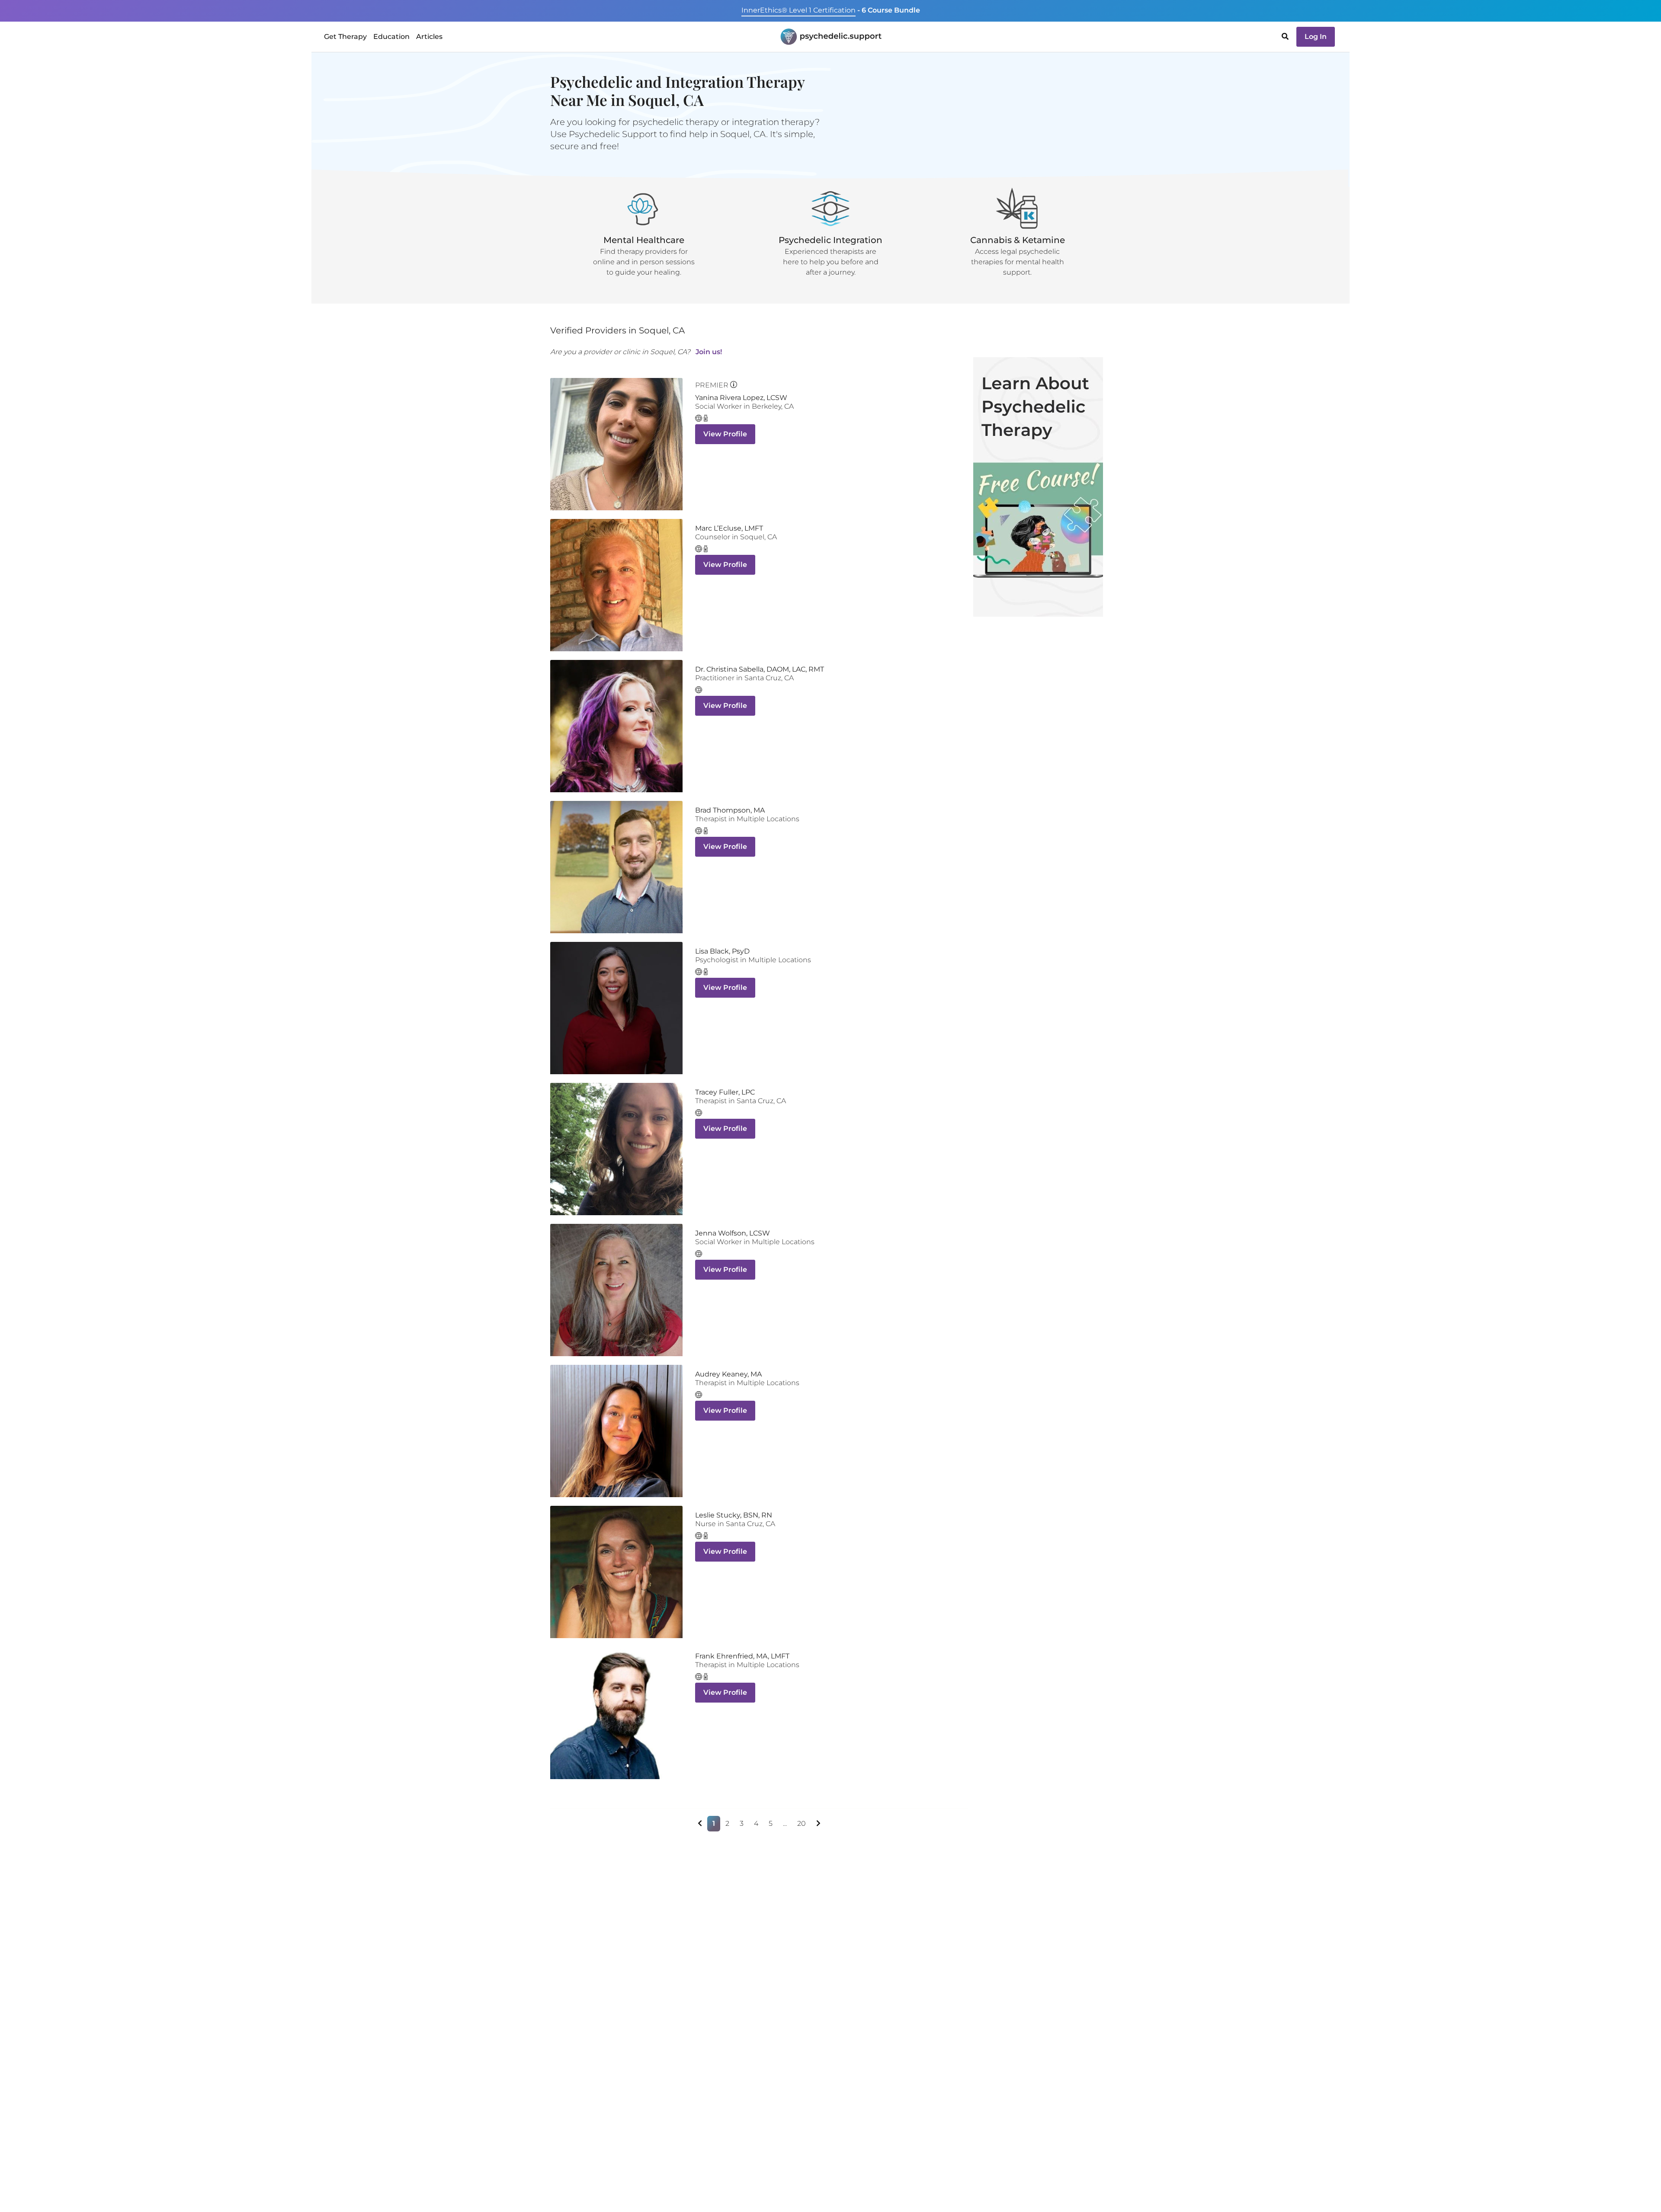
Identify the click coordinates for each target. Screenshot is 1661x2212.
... (785, 1823)
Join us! (709, 352)
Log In (1316, 37)
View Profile (725, 434)
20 (802, 1823)
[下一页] (818, 1824)
